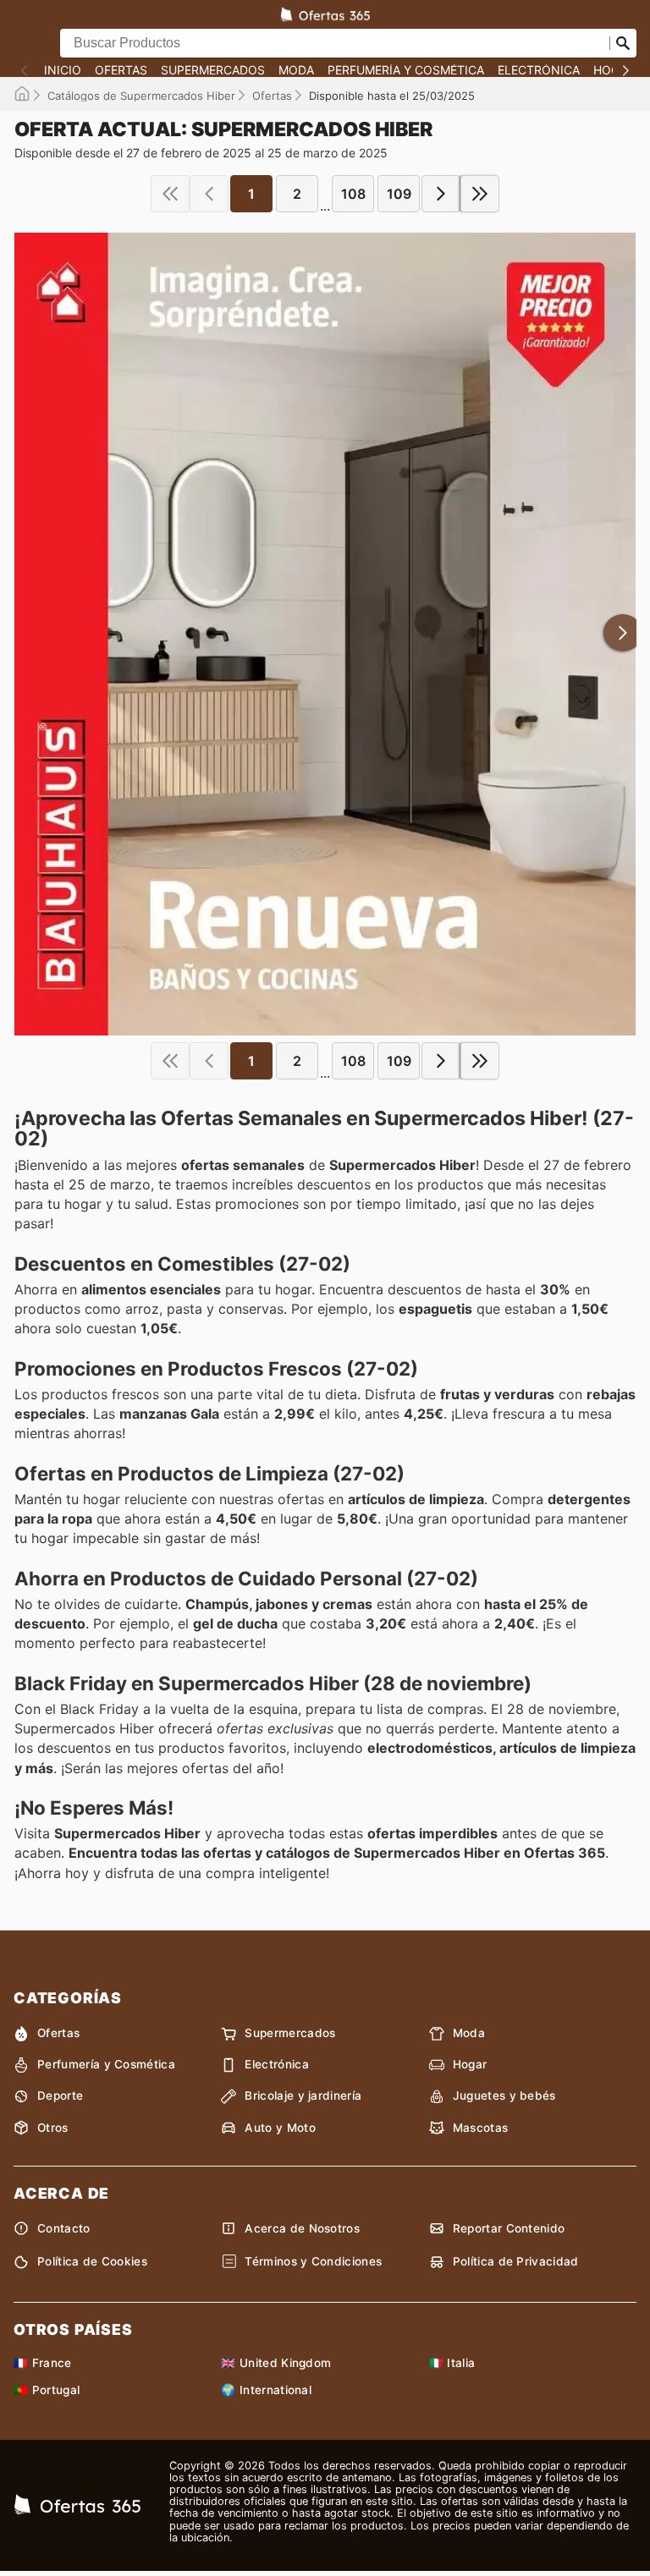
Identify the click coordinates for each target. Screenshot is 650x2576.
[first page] (170, 194)
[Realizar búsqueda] (623, 43)
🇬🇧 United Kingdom (276, 2363)
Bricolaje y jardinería (303, 2095)
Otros (53, 2128)
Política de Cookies (92, 2261)
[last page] (480, 194)
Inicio (63, 70)
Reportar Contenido (509, 2228)
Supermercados (213, 70)
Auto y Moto (280, 2128)
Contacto (64, 2228)
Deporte (60, 2095)
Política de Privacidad (516, 2261)
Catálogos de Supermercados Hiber (141, 96)
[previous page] (209, 194)
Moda (296, 70)
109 (399, 194)
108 (353, 194)
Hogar (470, 2064)
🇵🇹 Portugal (47, 2390)
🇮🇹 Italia (452, 2363)
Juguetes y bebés (504, 2095)
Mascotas (481, 2128)
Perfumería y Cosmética (406, 70)
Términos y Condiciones (313, 2261)
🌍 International (266, 2390)
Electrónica (539, 70)
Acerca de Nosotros (302, 2228)
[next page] (441, 194)
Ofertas (121, 70)
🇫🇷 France (43, 2363)
